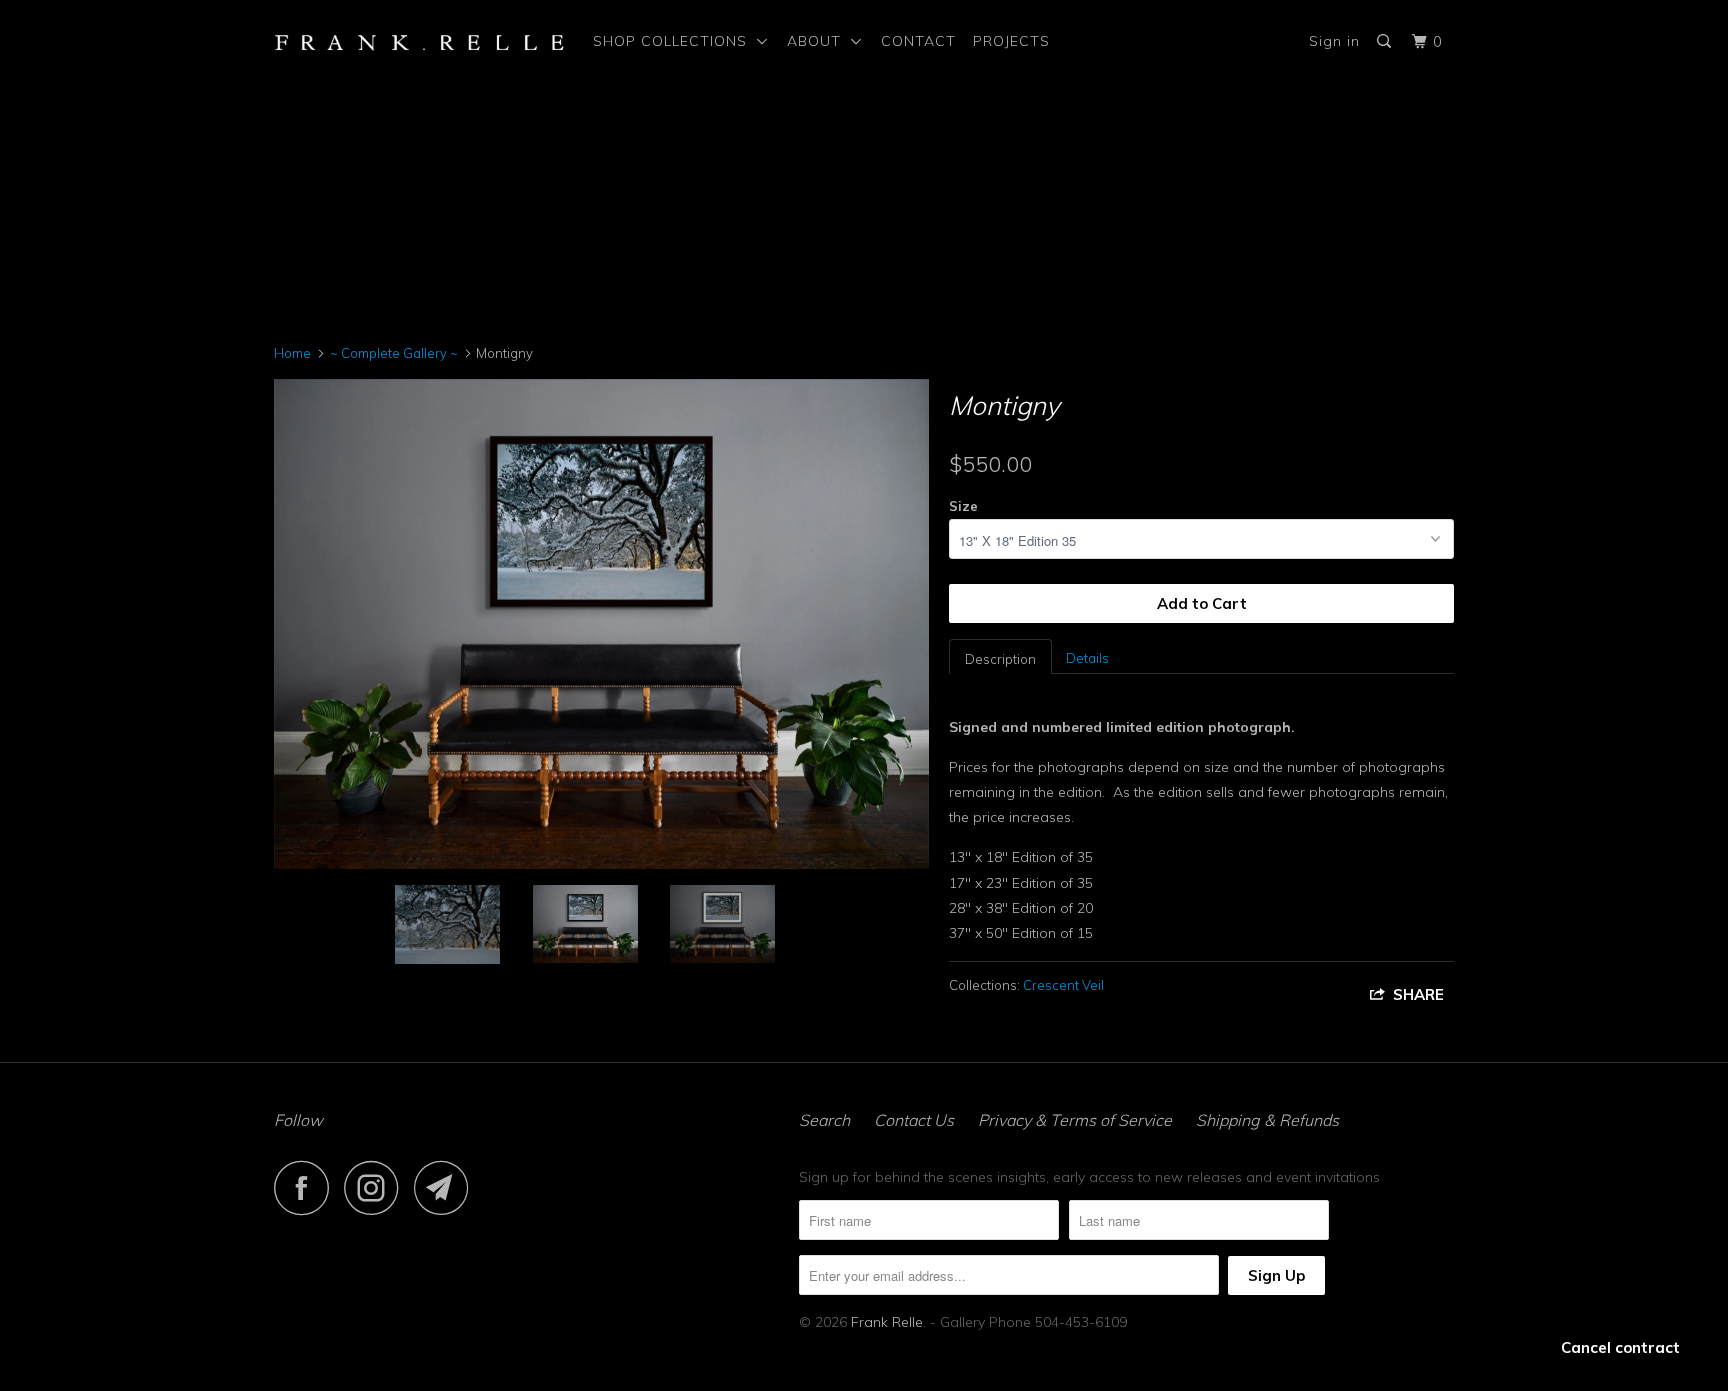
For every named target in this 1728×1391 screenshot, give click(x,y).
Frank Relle (887, 1322)
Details (1087, 658)
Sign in (1334, 41)
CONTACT (918, 41)
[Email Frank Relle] (447, 1187)
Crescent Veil (1063, 985)
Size (963, 506)
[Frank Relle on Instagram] (377, 1187)
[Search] (1386, 41)
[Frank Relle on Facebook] (307, 1187)
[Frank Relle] (419, 41)
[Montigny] (601, 624)
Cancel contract (1620, 1347)
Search (824, 1120)
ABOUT (819, 41)
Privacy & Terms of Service (1075, 1120)
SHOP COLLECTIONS (675, 41)
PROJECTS (1011, 41)
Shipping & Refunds (1267, 1120)
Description (1000, 659)
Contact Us (914, 1120)
